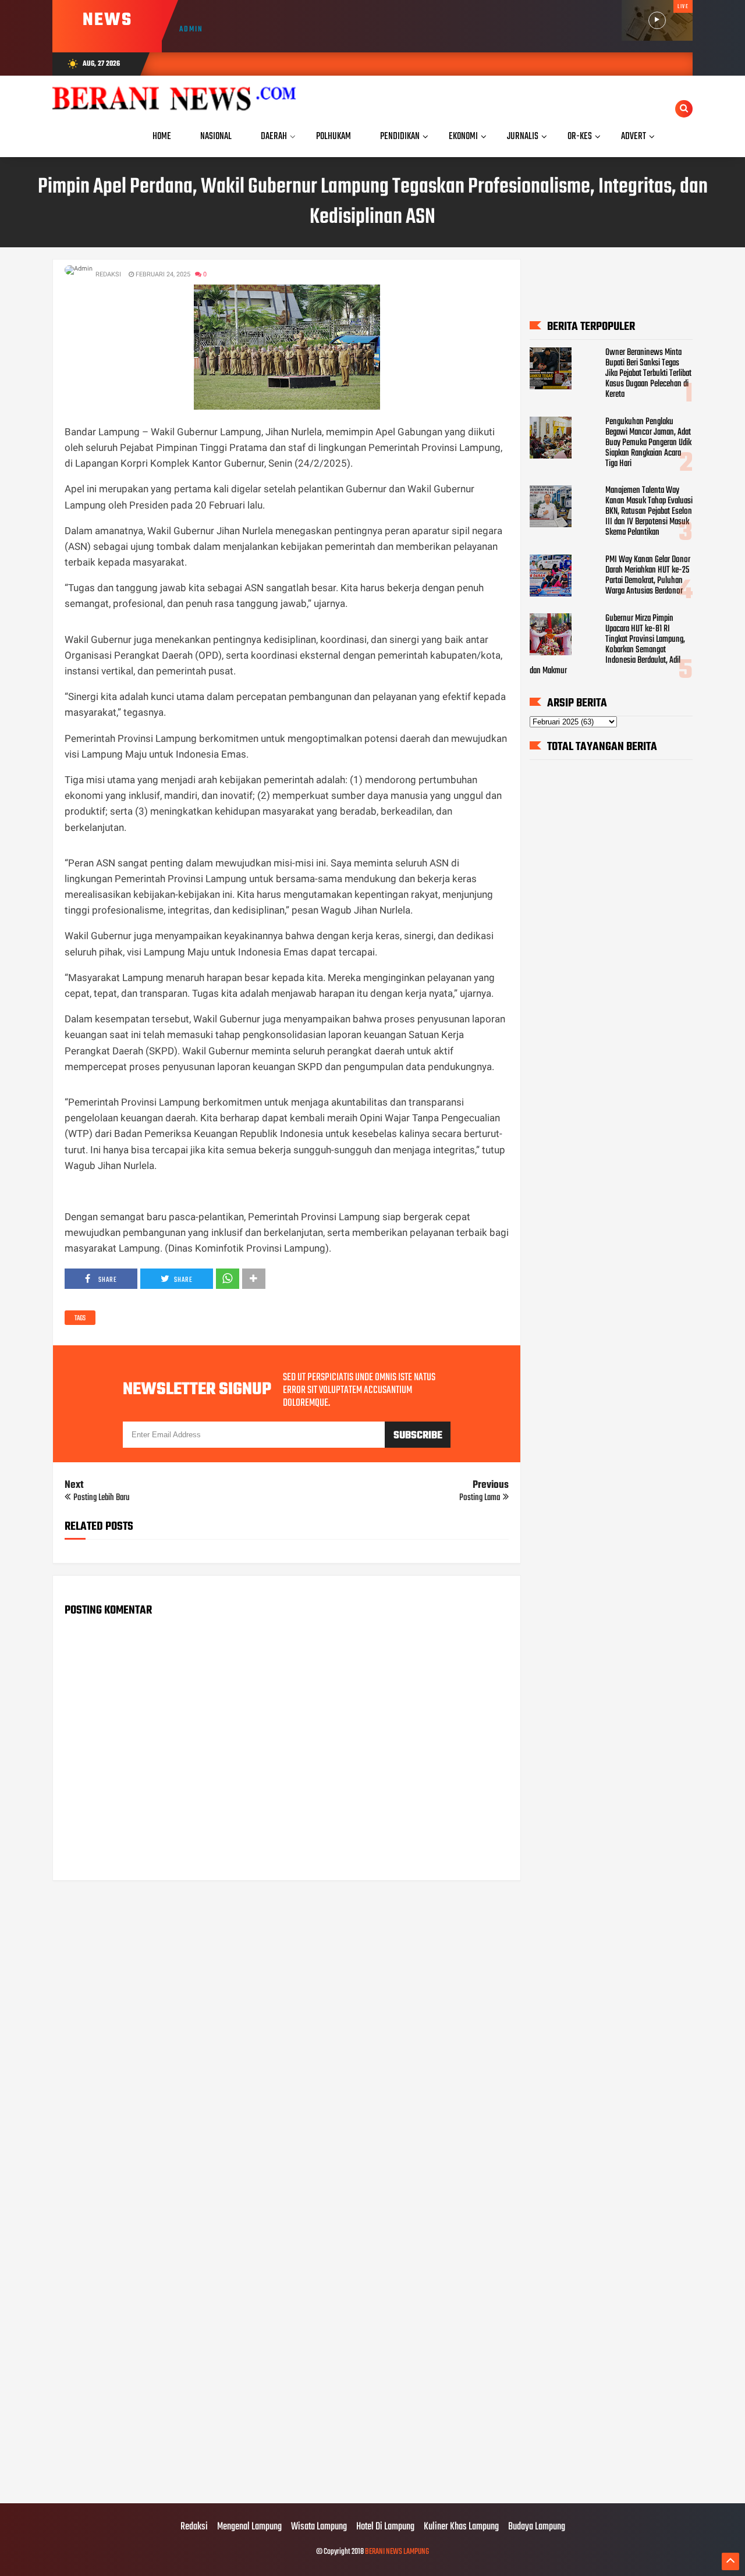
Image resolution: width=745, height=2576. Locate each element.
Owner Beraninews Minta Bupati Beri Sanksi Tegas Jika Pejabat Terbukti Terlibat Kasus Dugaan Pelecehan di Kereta (648, 374)
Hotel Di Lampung (385, 2527)
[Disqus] (287, 2038)
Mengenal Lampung (249, 2527)
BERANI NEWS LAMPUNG (397, 2552)
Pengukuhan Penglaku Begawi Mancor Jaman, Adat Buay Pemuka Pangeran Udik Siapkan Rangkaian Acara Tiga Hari (648, 443)
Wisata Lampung (319, 2527)
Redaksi (194, 2527)
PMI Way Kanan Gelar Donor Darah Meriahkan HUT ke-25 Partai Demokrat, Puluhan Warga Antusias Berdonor (648, 575)
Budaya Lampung (537, 2527)
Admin (191, 29)
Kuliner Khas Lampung (461, 2527)
